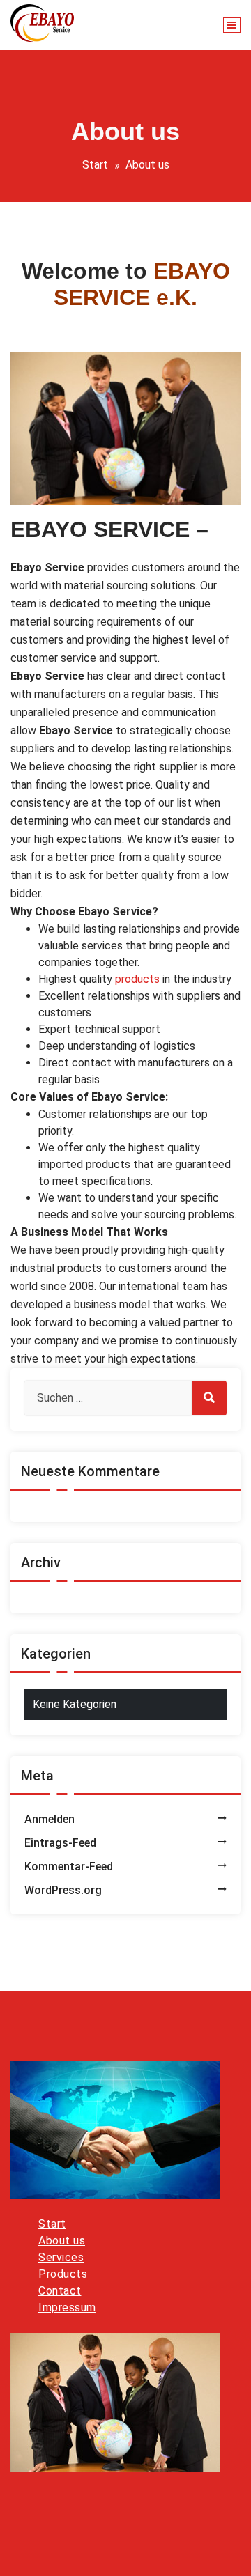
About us (62, 2241)
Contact (60, 2291)
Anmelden (50, 1819)
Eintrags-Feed (60, 1843)
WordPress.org (63, 1890)
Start (95, 165)
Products (63, 2274)
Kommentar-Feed (69, 1867)
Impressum (67, 2307)
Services (61, 2257)
